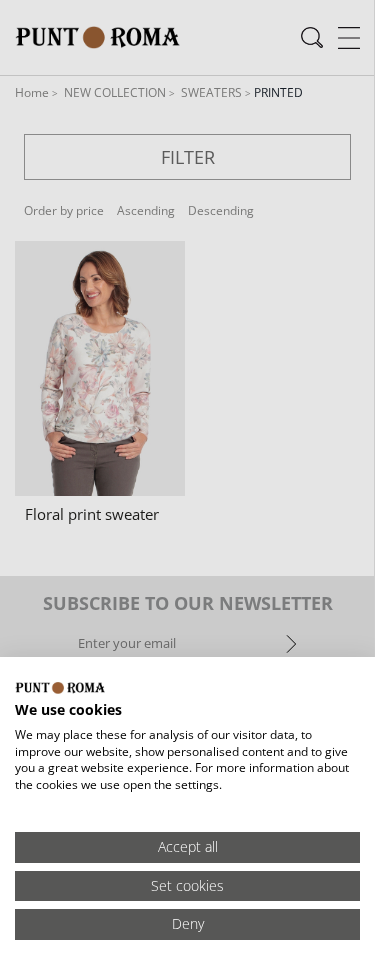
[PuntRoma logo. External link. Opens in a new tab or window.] (60, 688)
